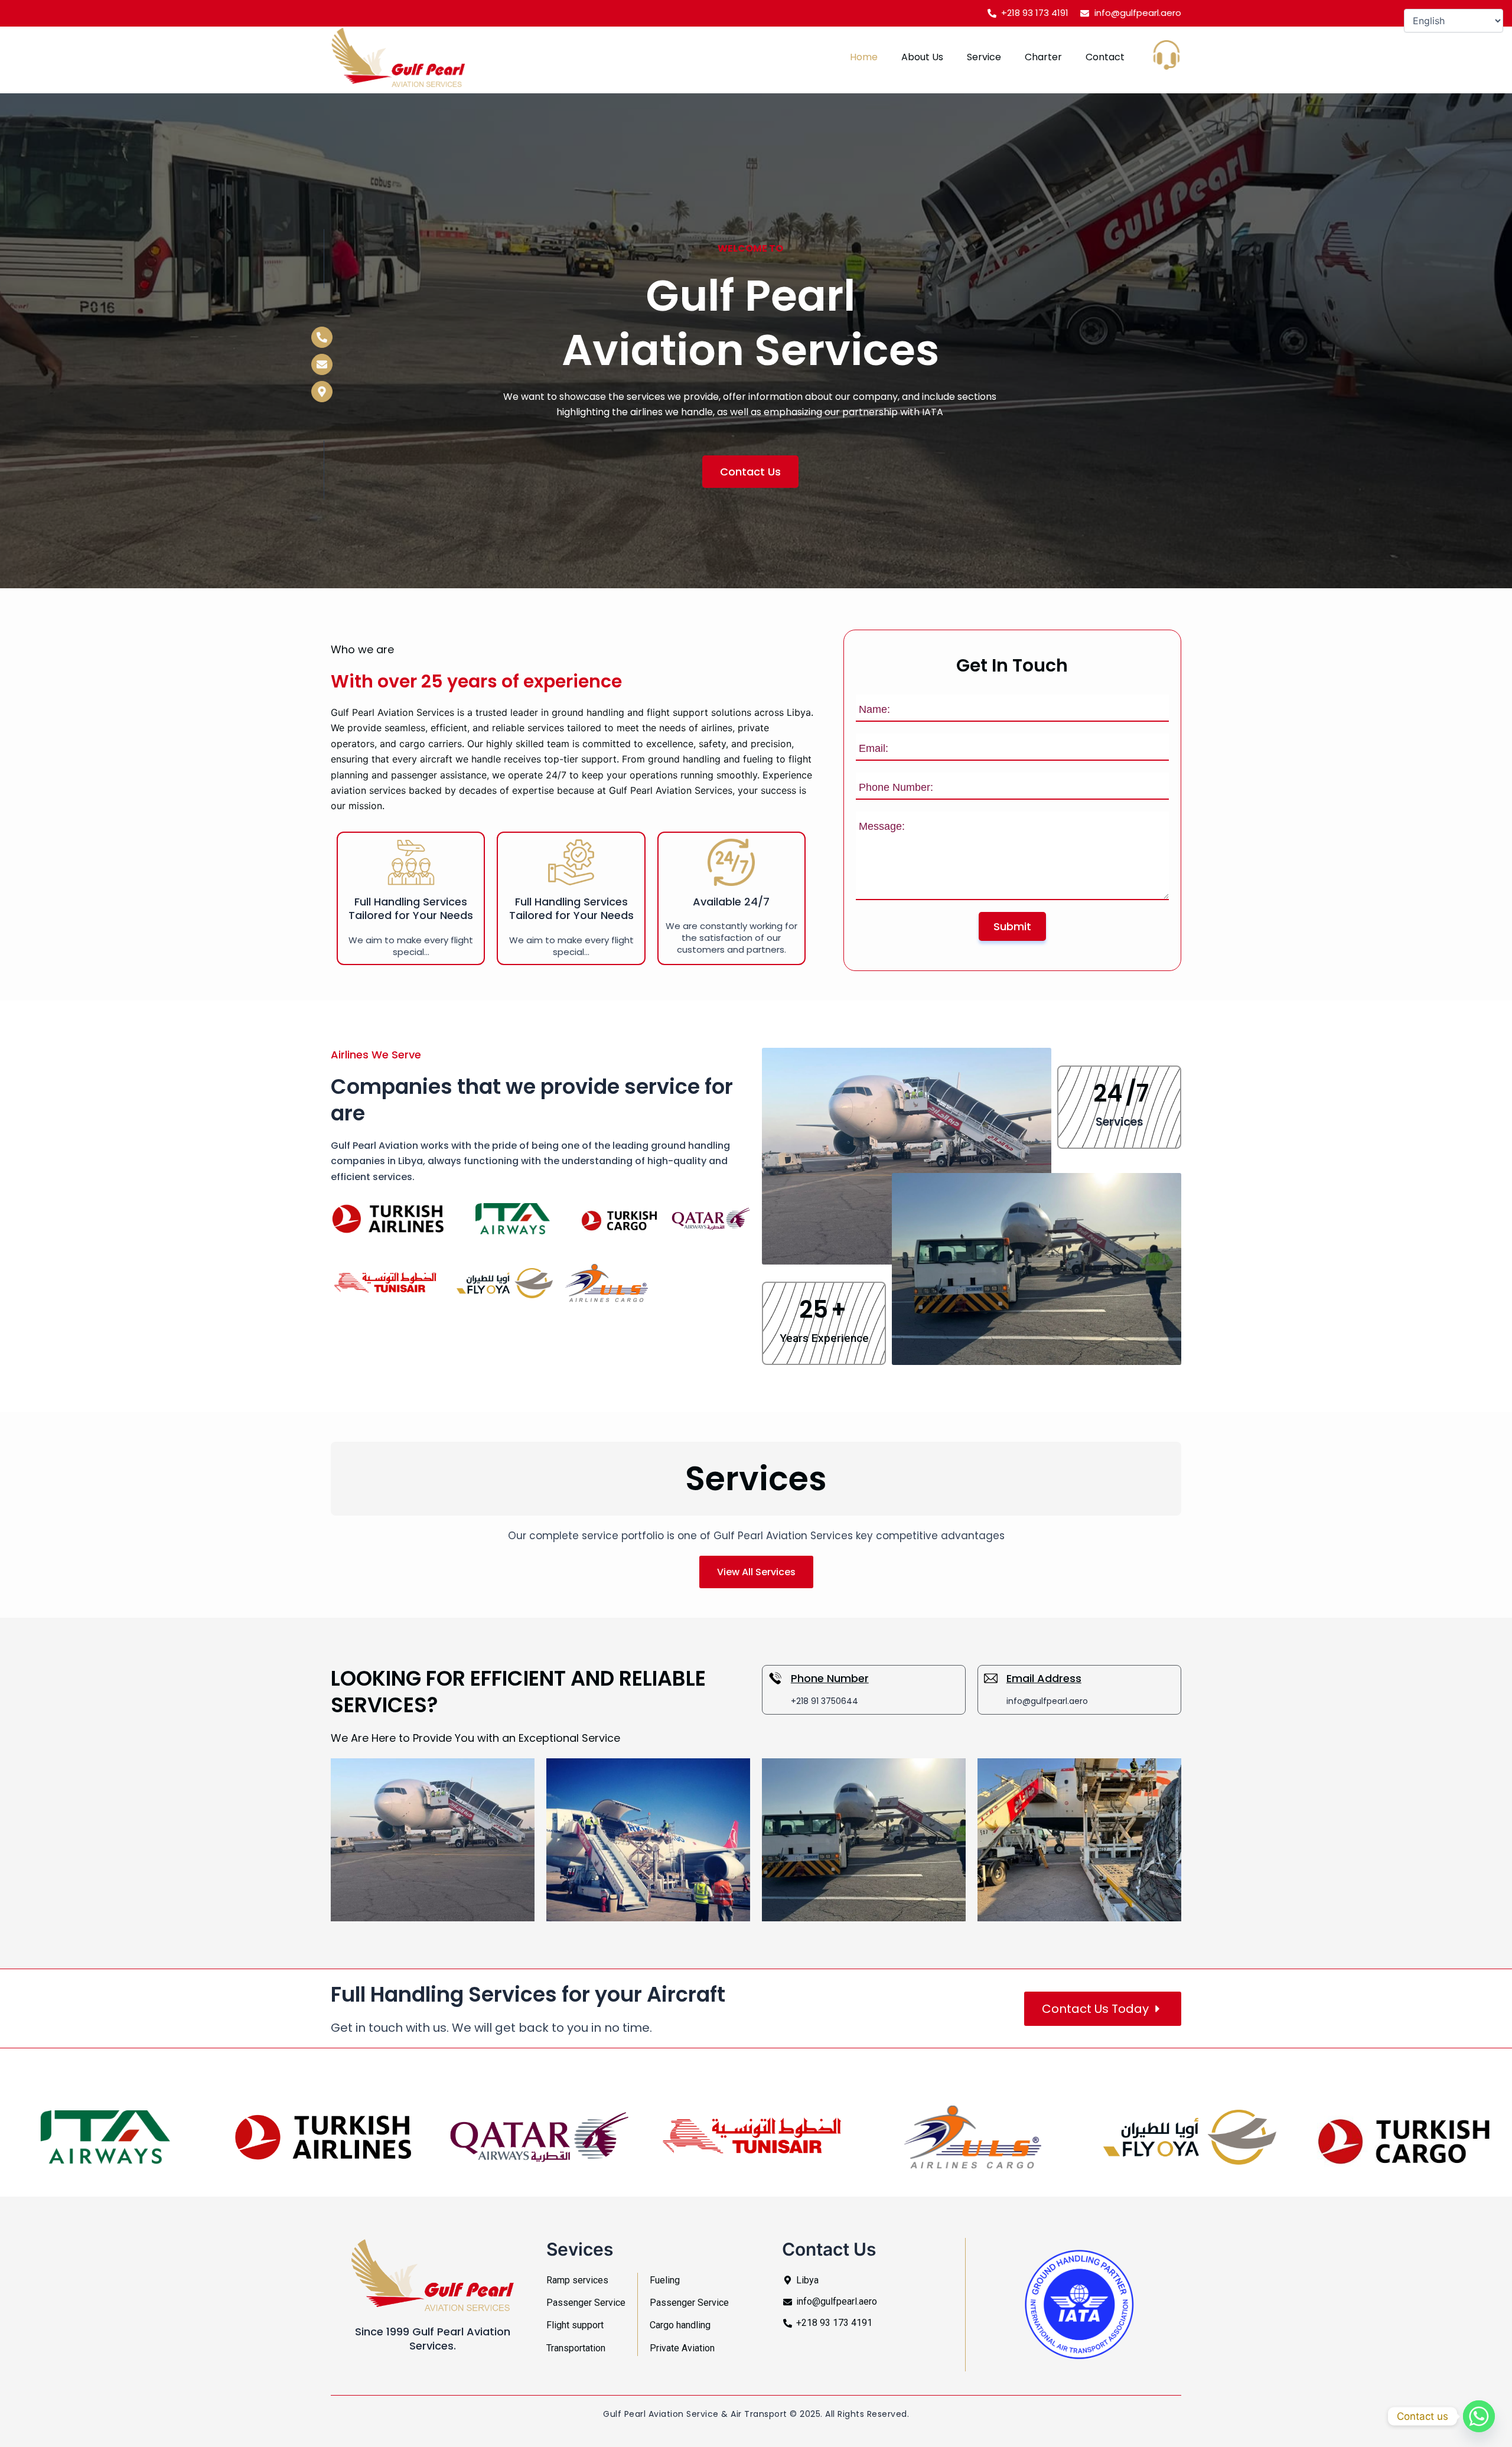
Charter (1043, 57)
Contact (1105, 57)
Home (864, 57)
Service (984, 57)
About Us (922, 57)
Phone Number (830, 1678)
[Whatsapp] (1479, 2416)
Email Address (1044, 1678)
